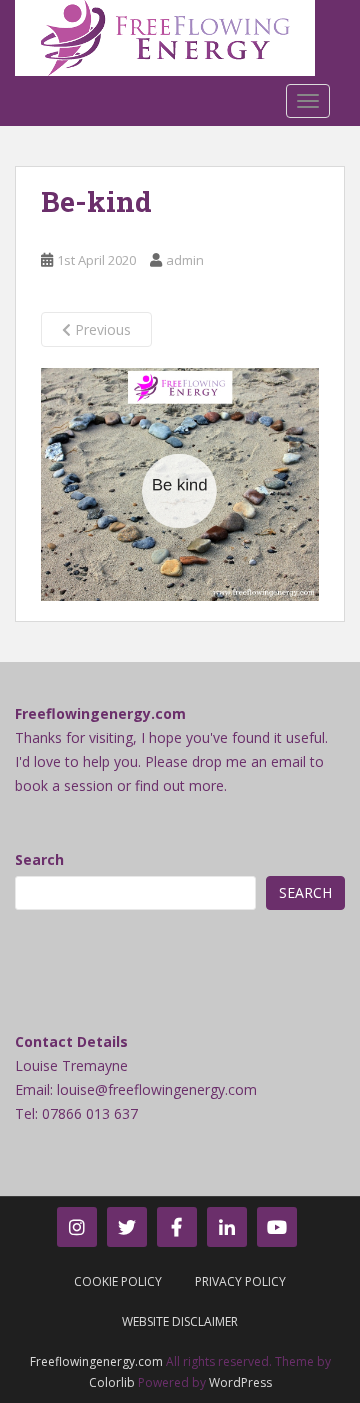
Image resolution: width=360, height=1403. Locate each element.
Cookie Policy (118, 1281)
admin (185, 260)
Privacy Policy (240, 1281)
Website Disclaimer (180, 1321)
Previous (101, 329)
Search (39, 859)
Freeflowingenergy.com (96, 1361)
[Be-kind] (180, 483)
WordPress (240, 1382)
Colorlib (112, 1382)
